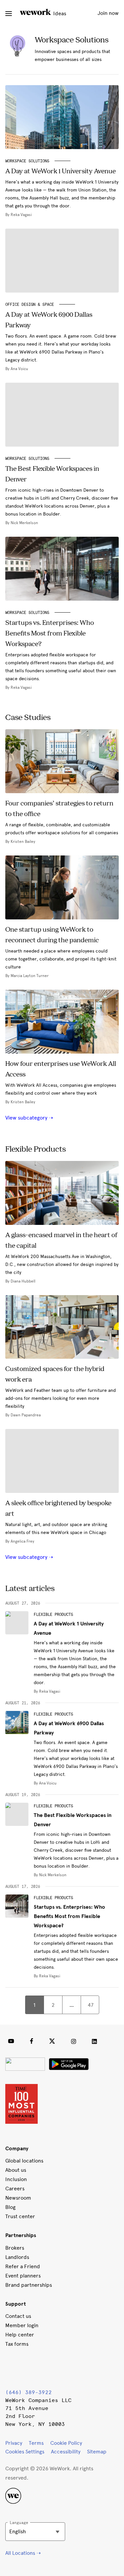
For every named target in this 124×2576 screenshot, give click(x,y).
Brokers (15, 2248)
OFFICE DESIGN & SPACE (30, 304)
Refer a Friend (23, 2266)
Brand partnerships (29, 2285)
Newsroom (18, 2198)
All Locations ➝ (23, 2553)
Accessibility (66, 2452)
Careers (15, 2189)
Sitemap (97, 2452)
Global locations (24, 2161)
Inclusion (16, 2179)
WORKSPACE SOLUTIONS (27, 161)
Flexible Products (53, 1615)
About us (16, 2170)
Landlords (17, 2257)
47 (91, 2005)
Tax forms (17, 2344)
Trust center (20, 2216)
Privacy (14, 2443)
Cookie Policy (66, 2443)
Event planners (23, 2276)
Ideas (59, 13)
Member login (22, 2325)
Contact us (18, 2316)
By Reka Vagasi (47, 1691)
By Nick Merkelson (50, 1875)
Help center (20, 2335)
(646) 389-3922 (28, 2392)
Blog (10, 2207)
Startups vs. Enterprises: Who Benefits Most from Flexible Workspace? (69, 1916)
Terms (36, 2443)
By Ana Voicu (45, 1783)
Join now (108, 13)
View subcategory (27, 1118)
